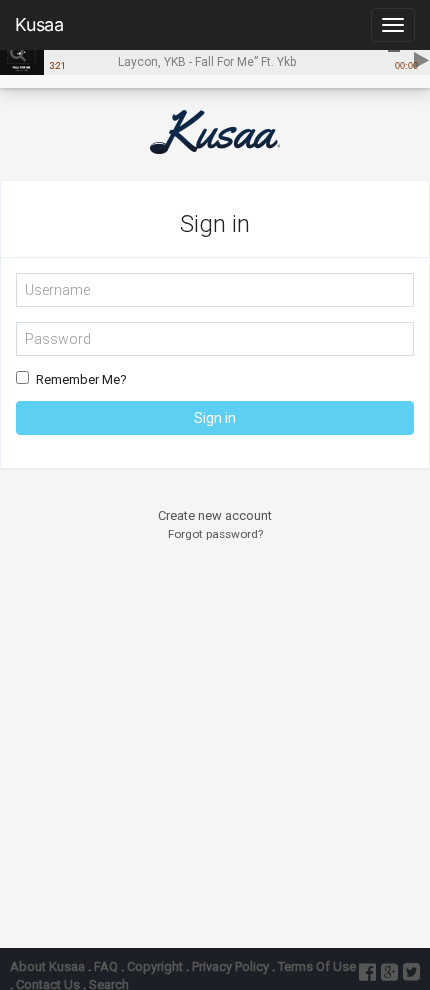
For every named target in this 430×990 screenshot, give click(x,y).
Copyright (155, 966)
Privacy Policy (230, 966)
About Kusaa (47, 966)
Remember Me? (81, 379)
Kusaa (39, 24)
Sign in (215, 418)
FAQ (106, 966)
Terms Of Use (317, 966)
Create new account (215, 515)
